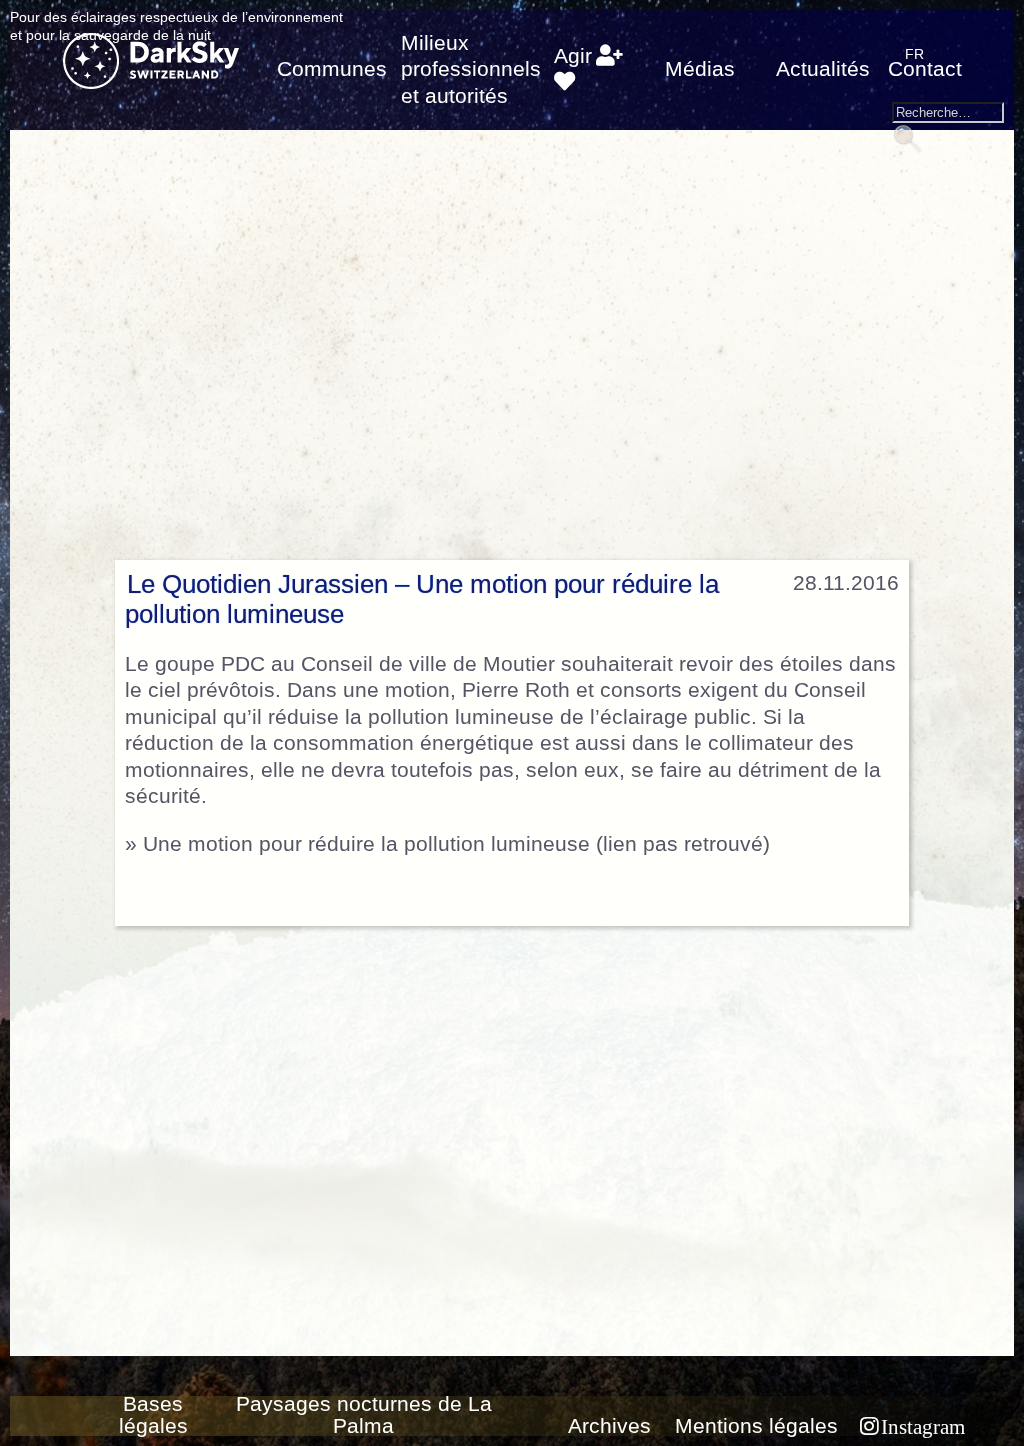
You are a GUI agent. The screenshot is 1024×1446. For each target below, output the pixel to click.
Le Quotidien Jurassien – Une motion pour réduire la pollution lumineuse (422, 599)
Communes (332, 69)
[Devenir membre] (609, 56)
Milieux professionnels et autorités (471, 69)
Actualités (823, 69)
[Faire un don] (564, 82)
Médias (700, 69)
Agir (573, 56)
